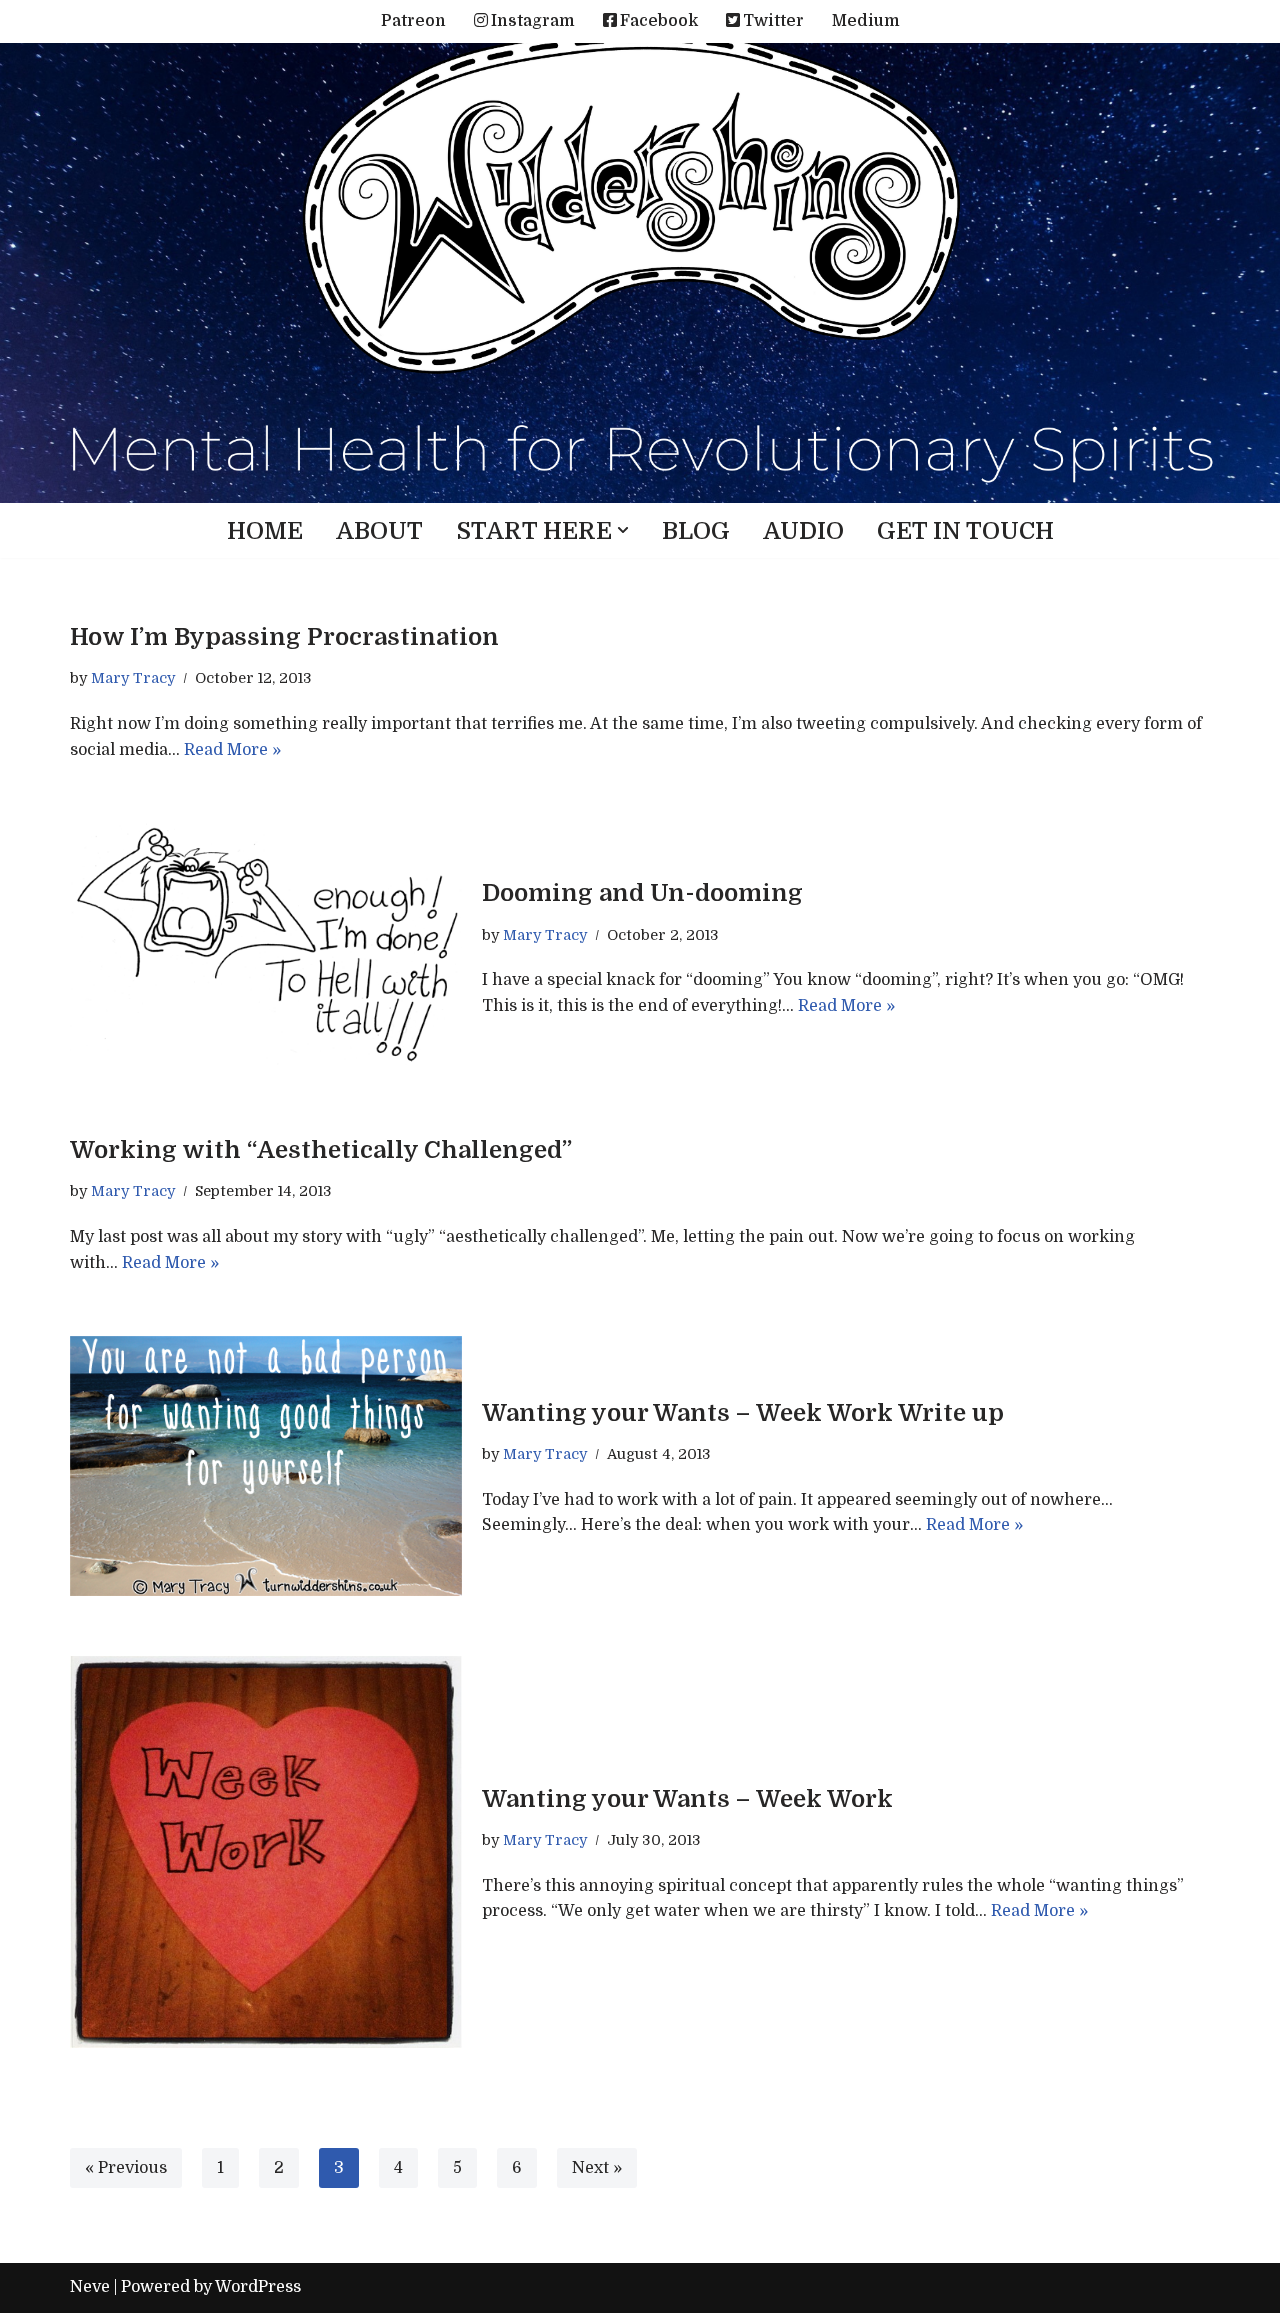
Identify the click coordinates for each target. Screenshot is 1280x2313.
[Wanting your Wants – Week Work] (266, 1852)
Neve (90, 2287)
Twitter (773, 21)
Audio (803, 531)
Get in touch (965, 531)
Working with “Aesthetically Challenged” (321, 1150)
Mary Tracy (133, 678)
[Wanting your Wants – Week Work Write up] (266, 1466)
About (379, 531)
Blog (696, 531)
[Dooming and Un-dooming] (266, 947)
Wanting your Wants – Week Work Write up (743, 1413)
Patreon (413, 21)
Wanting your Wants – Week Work (687, 1799)
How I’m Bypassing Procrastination (284, 637)
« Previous (126, 2168)
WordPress (258, 2287)
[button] (623, 530)
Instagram (533, 21)
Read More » (232, 750)
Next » (597, 2168)
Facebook (659, 21)
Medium (866, 21)
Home (265, 531)
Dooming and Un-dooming (642, 893)
